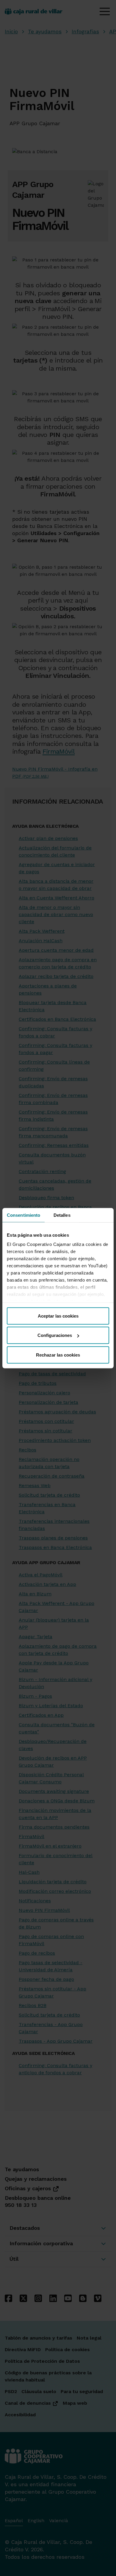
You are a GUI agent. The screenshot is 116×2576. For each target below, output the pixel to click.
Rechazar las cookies (58, 1355)
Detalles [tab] (62, 1215)
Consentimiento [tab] (23, 1215)
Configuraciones (55, 1335)
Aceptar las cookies (58, 1316)
